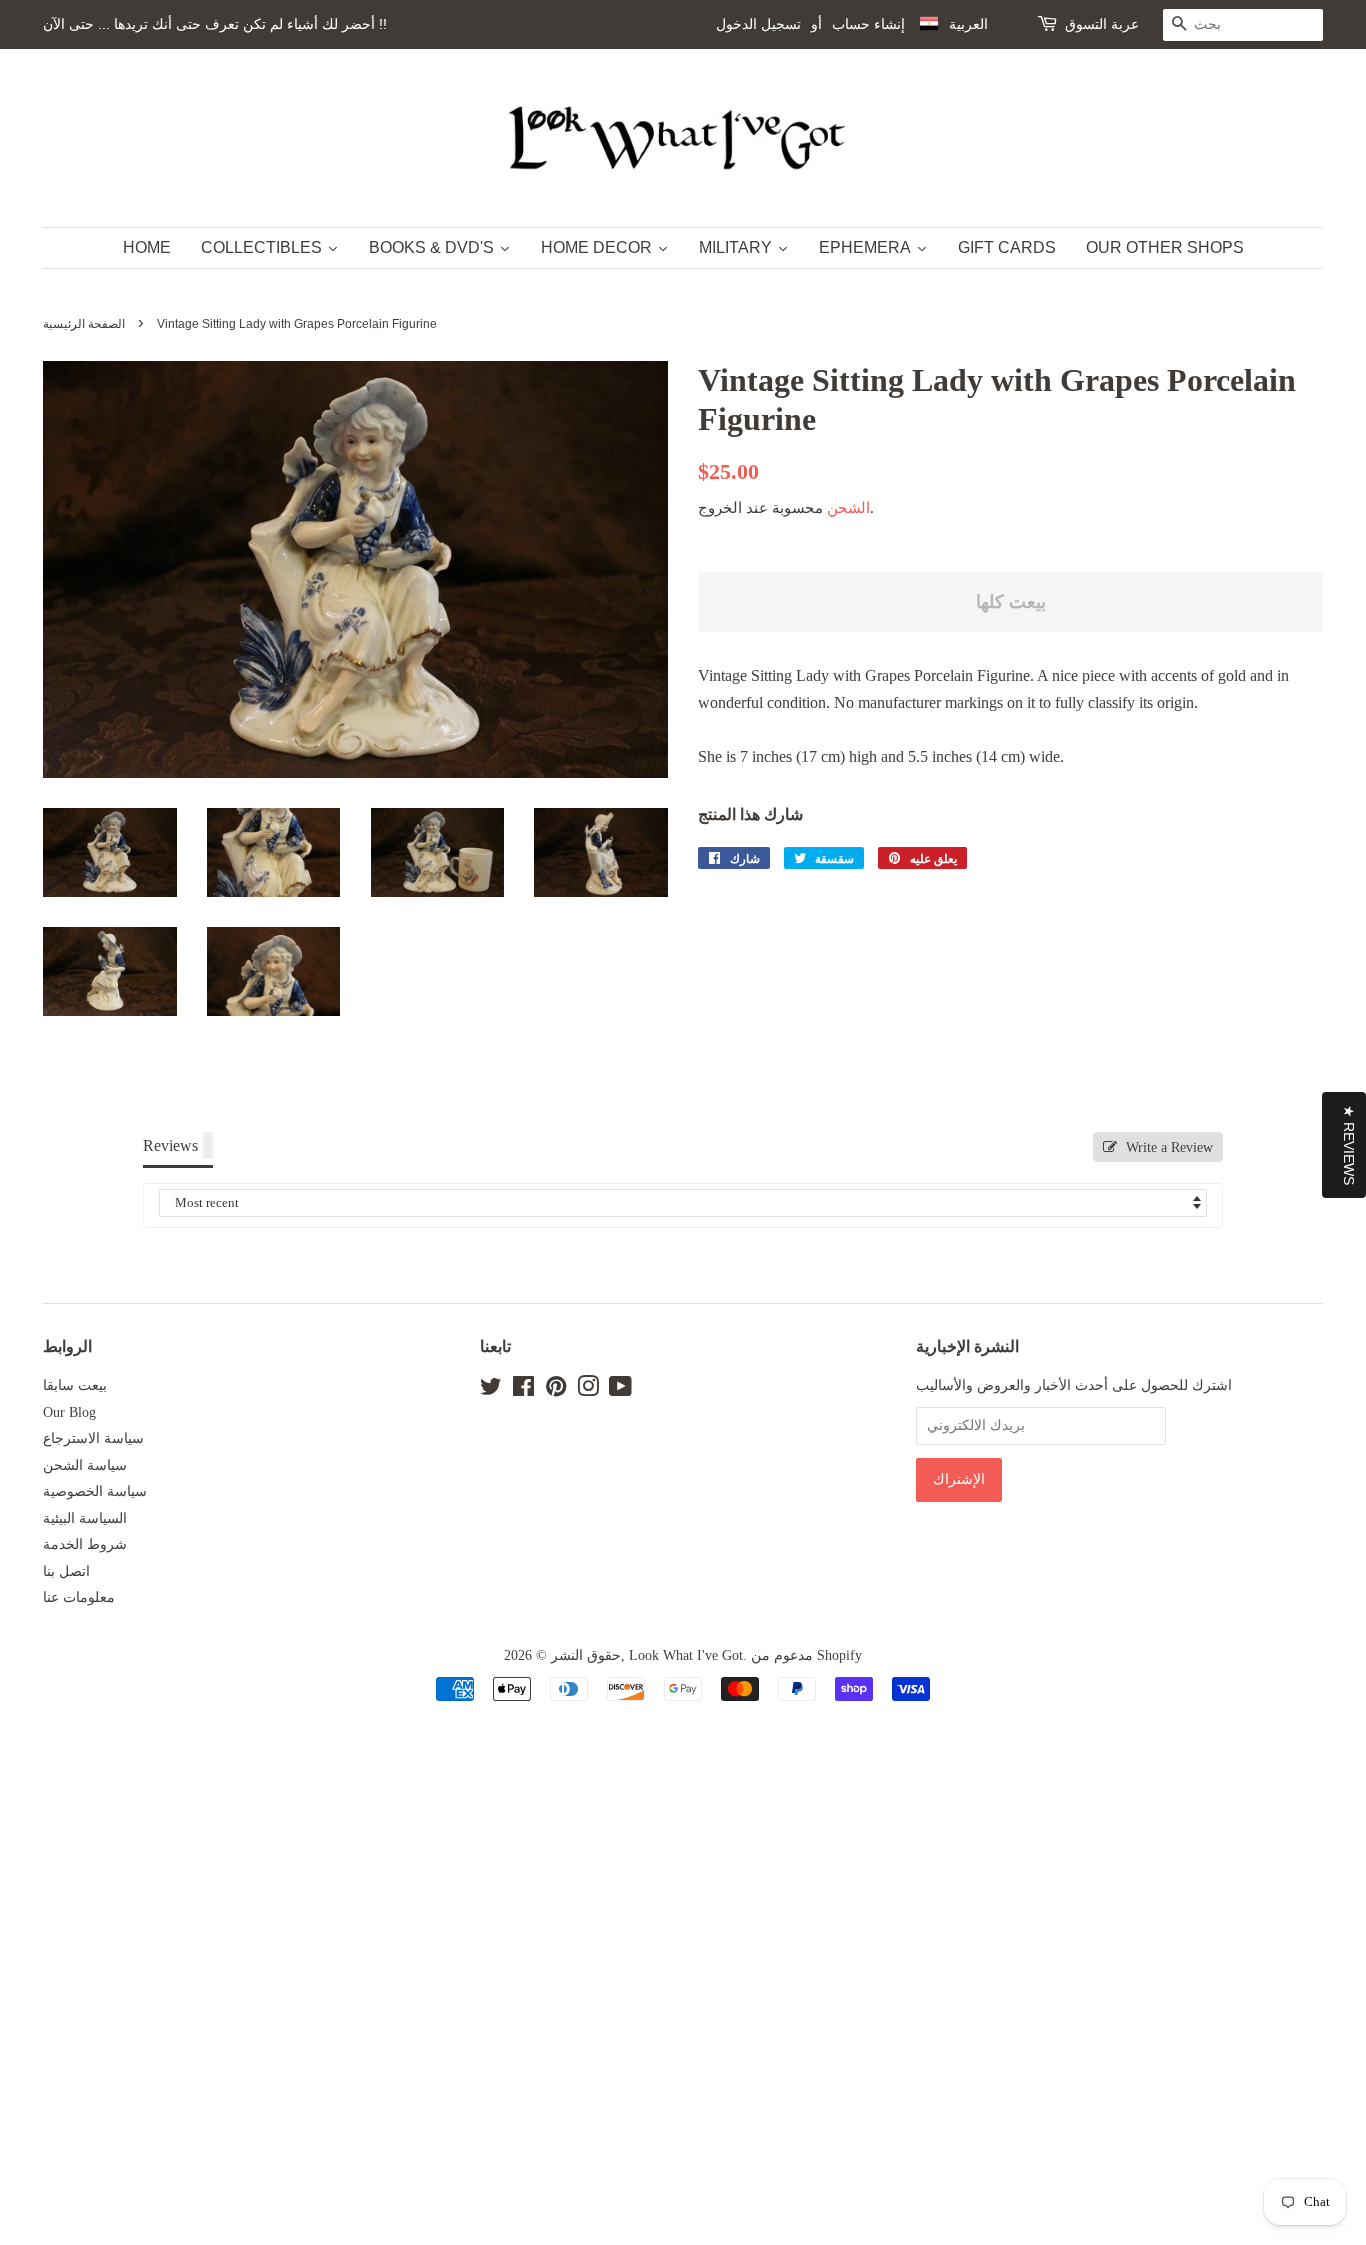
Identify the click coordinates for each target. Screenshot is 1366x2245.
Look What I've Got (686, 1655)
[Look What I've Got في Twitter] (491, 1390)
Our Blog (69, 1412)
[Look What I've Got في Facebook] (523, 1390)
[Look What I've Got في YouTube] (620, 1390)
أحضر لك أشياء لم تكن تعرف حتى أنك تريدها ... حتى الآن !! (215, 24)
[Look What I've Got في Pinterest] (556, 1390)
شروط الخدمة (85, 1544)
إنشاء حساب (868, 24)
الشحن (848, 508)
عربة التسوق (1102, 24)
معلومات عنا (79, 1597)
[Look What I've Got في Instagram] (588, 1390)
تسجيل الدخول (758, 24)
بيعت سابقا (75, 1385)
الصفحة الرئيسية (84, 324)
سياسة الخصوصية (95, 1491)
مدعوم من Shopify (806, 1655)
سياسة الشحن (85, 1465)
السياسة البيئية (85, 1518)
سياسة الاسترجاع (93, 1438)
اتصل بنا (66, 1571)
